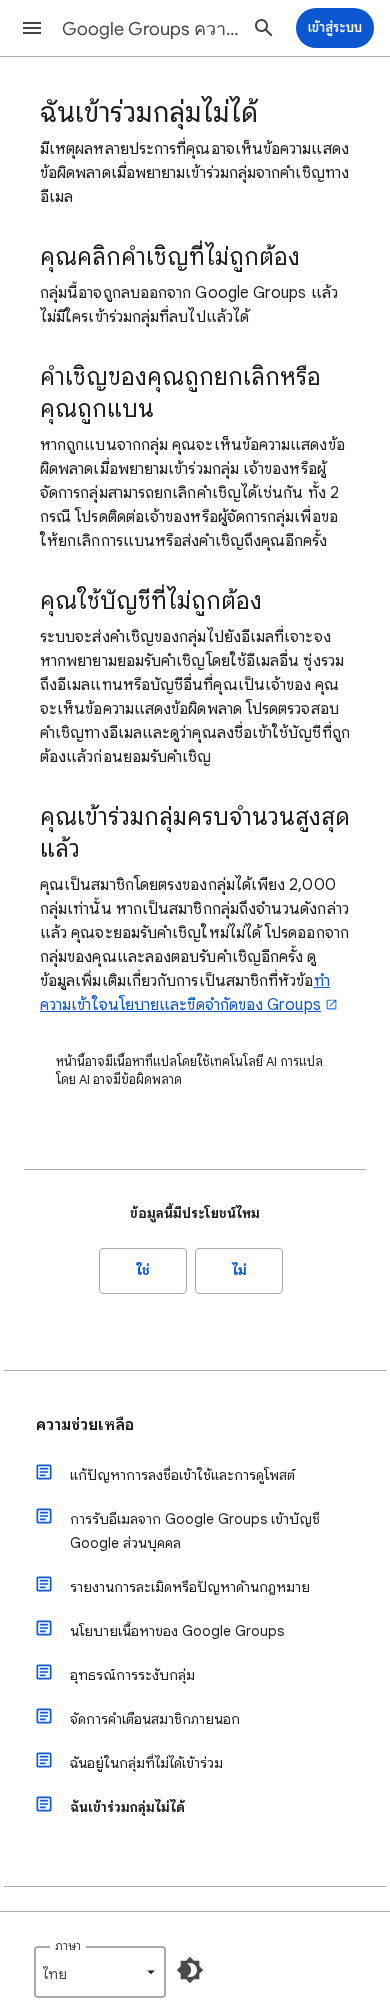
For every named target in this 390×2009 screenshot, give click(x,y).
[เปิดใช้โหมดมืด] (190, 1970)
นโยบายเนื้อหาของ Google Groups (177, 1631)
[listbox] (100, 1972)
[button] (32, 28)
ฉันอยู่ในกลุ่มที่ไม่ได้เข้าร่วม (146, 1763)
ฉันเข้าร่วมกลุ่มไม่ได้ (127, 1807)
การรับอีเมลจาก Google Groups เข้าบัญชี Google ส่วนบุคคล (195, 1531)
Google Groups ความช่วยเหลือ (151, 29)
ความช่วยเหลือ (85, 1425)
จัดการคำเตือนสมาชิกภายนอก (155, 1719)
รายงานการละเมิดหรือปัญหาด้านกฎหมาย (190, 1587)
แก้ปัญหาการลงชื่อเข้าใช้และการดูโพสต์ (182, 1475)
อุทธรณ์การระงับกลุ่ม (132, 1675)
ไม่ (239, 1270)
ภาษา (68, 1945)
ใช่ (143, 1270)
